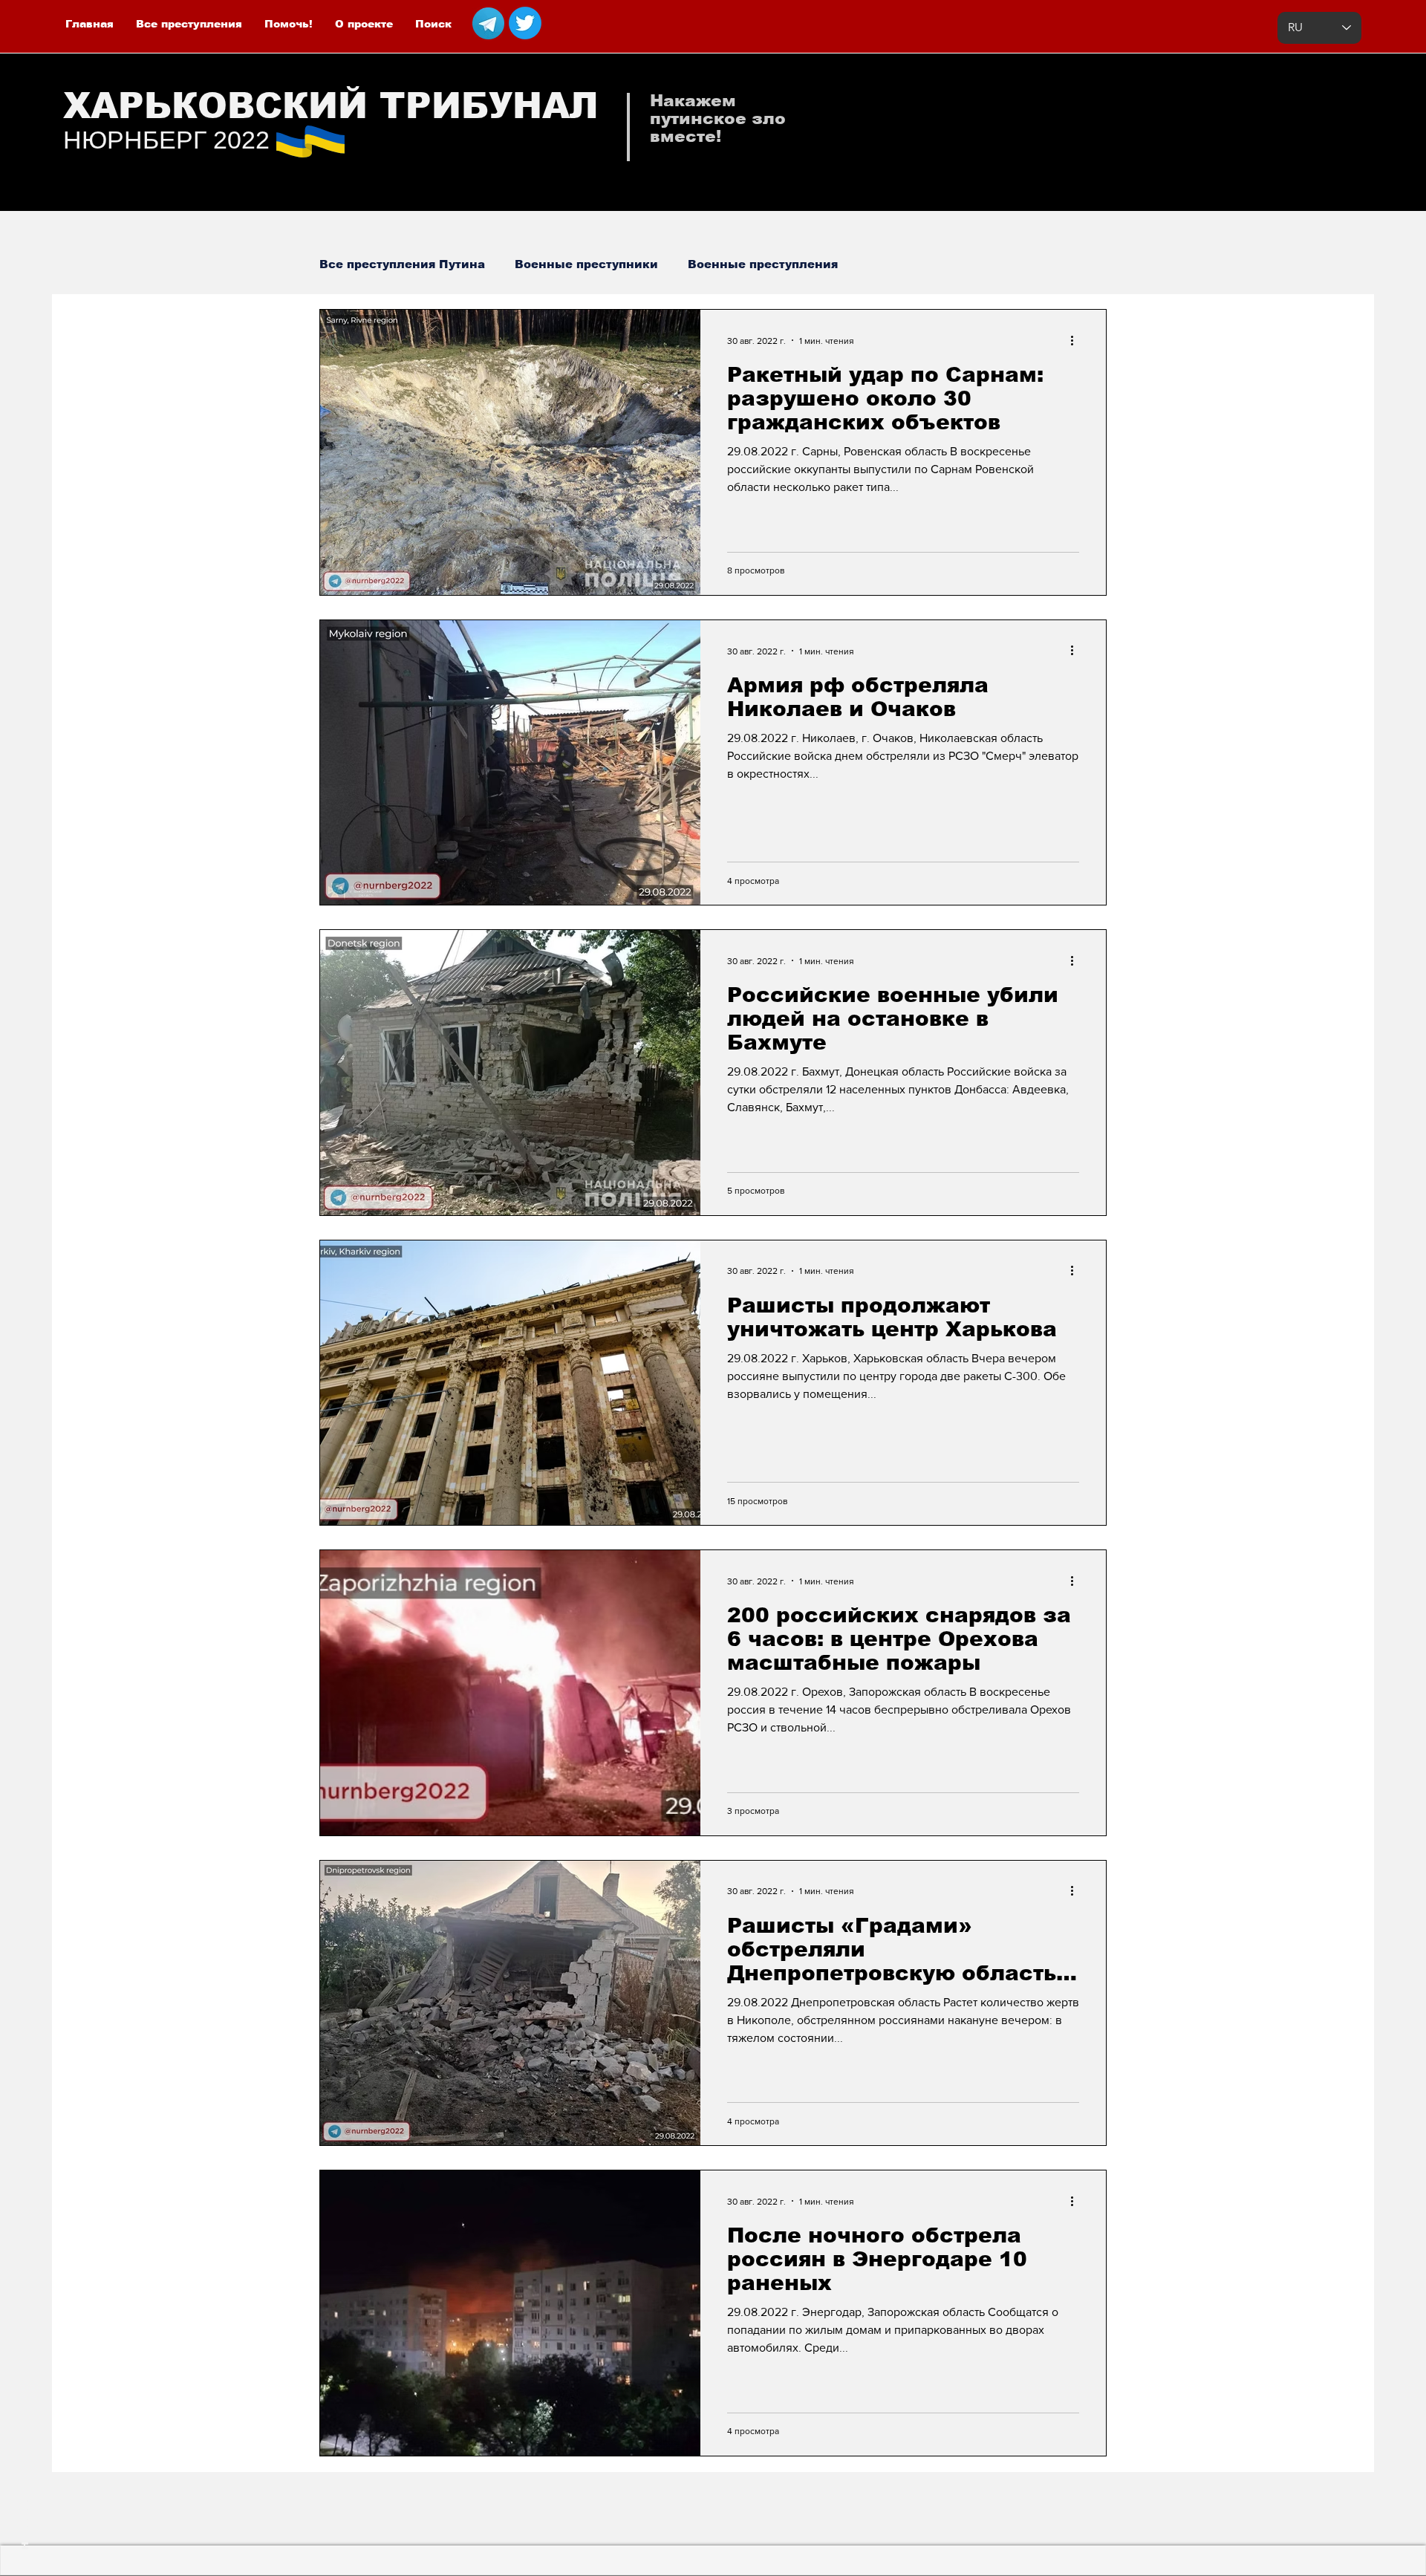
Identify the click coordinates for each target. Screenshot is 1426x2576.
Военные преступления (763, 264)
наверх (24, 2525)
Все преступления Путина (402, 264)
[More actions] (1077, 340)
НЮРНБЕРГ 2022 (166, 140)
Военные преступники (586, 264)
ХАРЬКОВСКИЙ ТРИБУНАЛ (331, 106)
